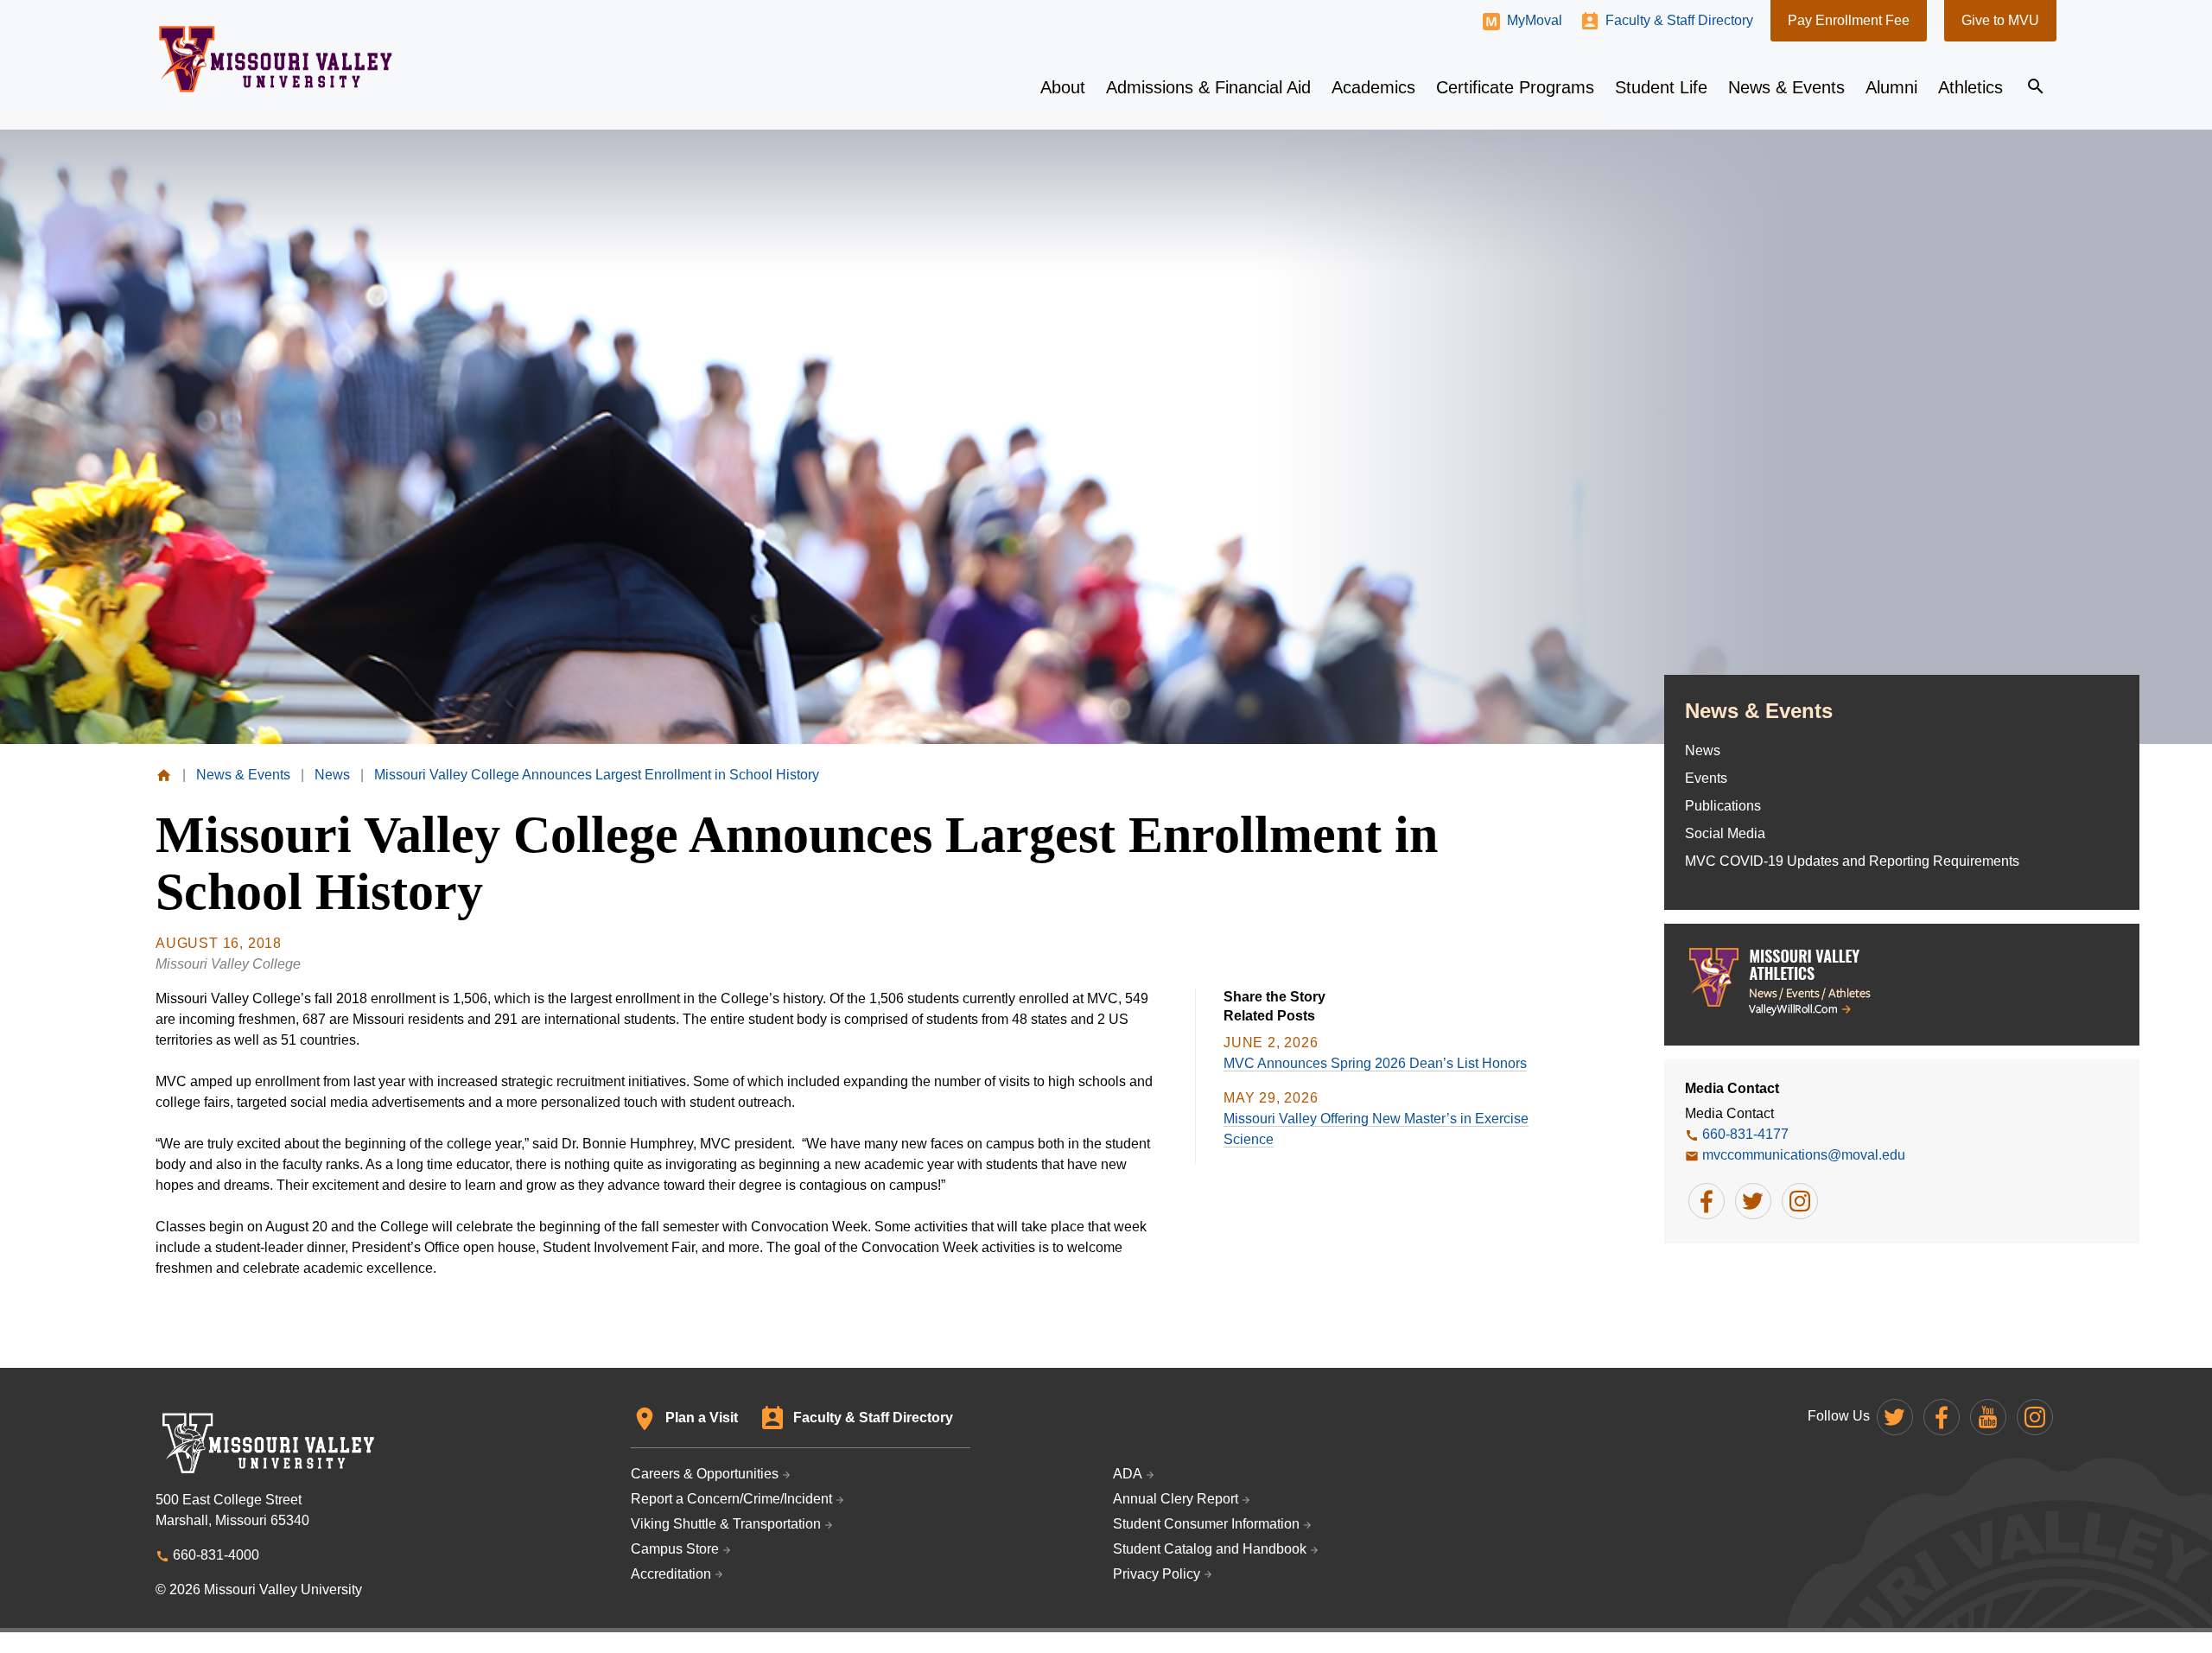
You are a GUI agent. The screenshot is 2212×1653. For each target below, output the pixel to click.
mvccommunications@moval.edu (1804, 1155)
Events (1706, 778)
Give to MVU (2000, 20)
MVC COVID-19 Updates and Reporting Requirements (1852, 861)
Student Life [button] (1661, 87)
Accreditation (671, 1574)
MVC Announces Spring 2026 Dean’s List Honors (1375, 1063)
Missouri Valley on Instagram (2035, 1417)
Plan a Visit (702, 1418)
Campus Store (675, 1549)
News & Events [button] (1786, 87)
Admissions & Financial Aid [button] (1208, 87)
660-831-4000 (216, 1555)
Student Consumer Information (1206, 1524)
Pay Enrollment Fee (1849, 20)
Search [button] (2036, 86)
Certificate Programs (1515, 87)
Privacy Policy (1157, 1574)
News (1703, 750)
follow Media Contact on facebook (1707, 1201)
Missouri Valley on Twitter (1895, 1417)
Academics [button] (1373, 87)
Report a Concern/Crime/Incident (731, 1499)
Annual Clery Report (1176, 1499)
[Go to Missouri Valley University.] (164, 775)
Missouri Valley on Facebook (1942, 1417)
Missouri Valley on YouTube (1988, 1417)
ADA (1128, 1474)
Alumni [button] (1891, 87)
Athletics (1970, 87)
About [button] (1063, 87)
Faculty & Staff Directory (1679, 20)
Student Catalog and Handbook (1210, 1549)
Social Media (1725, 833)
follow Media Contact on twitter (1753, 1201)
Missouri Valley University (276, 59)
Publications (1723, 806)
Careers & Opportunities (705, 1474)
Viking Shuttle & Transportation (726, 1524)
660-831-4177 (1745, 1134)
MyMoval (1535, 20)
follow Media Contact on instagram (1800, 1201)
